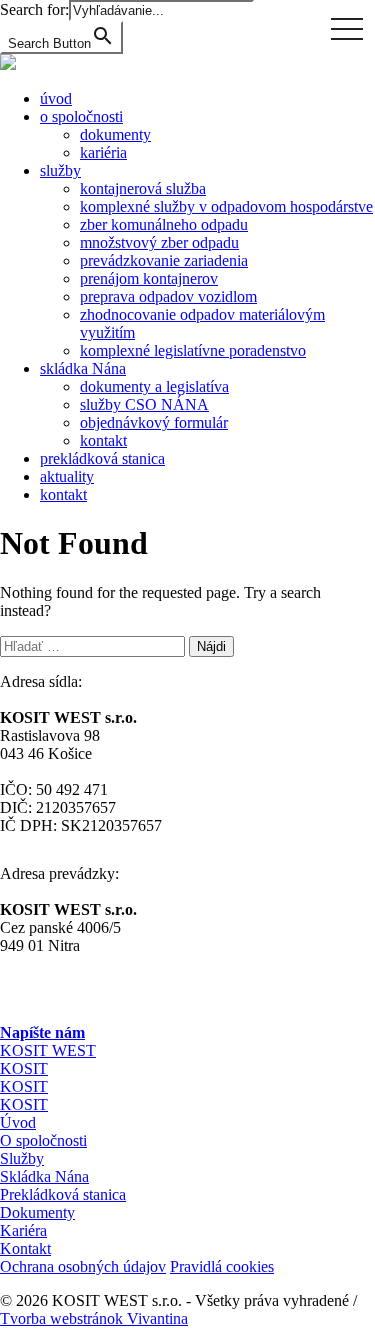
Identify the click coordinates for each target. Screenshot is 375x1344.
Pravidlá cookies (222, 1266)
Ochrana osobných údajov (83, 1266)
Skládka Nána (44, 1176)
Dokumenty (37, 1212)
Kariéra (23, 1230)
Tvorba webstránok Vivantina (94, 1318)
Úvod (18, 1122)
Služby (22, 1158)
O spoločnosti (43, 1140)
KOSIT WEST (48, 1050)
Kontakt (25, 1248)
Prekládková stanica (63, 1194)
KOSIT (24, 1068)
